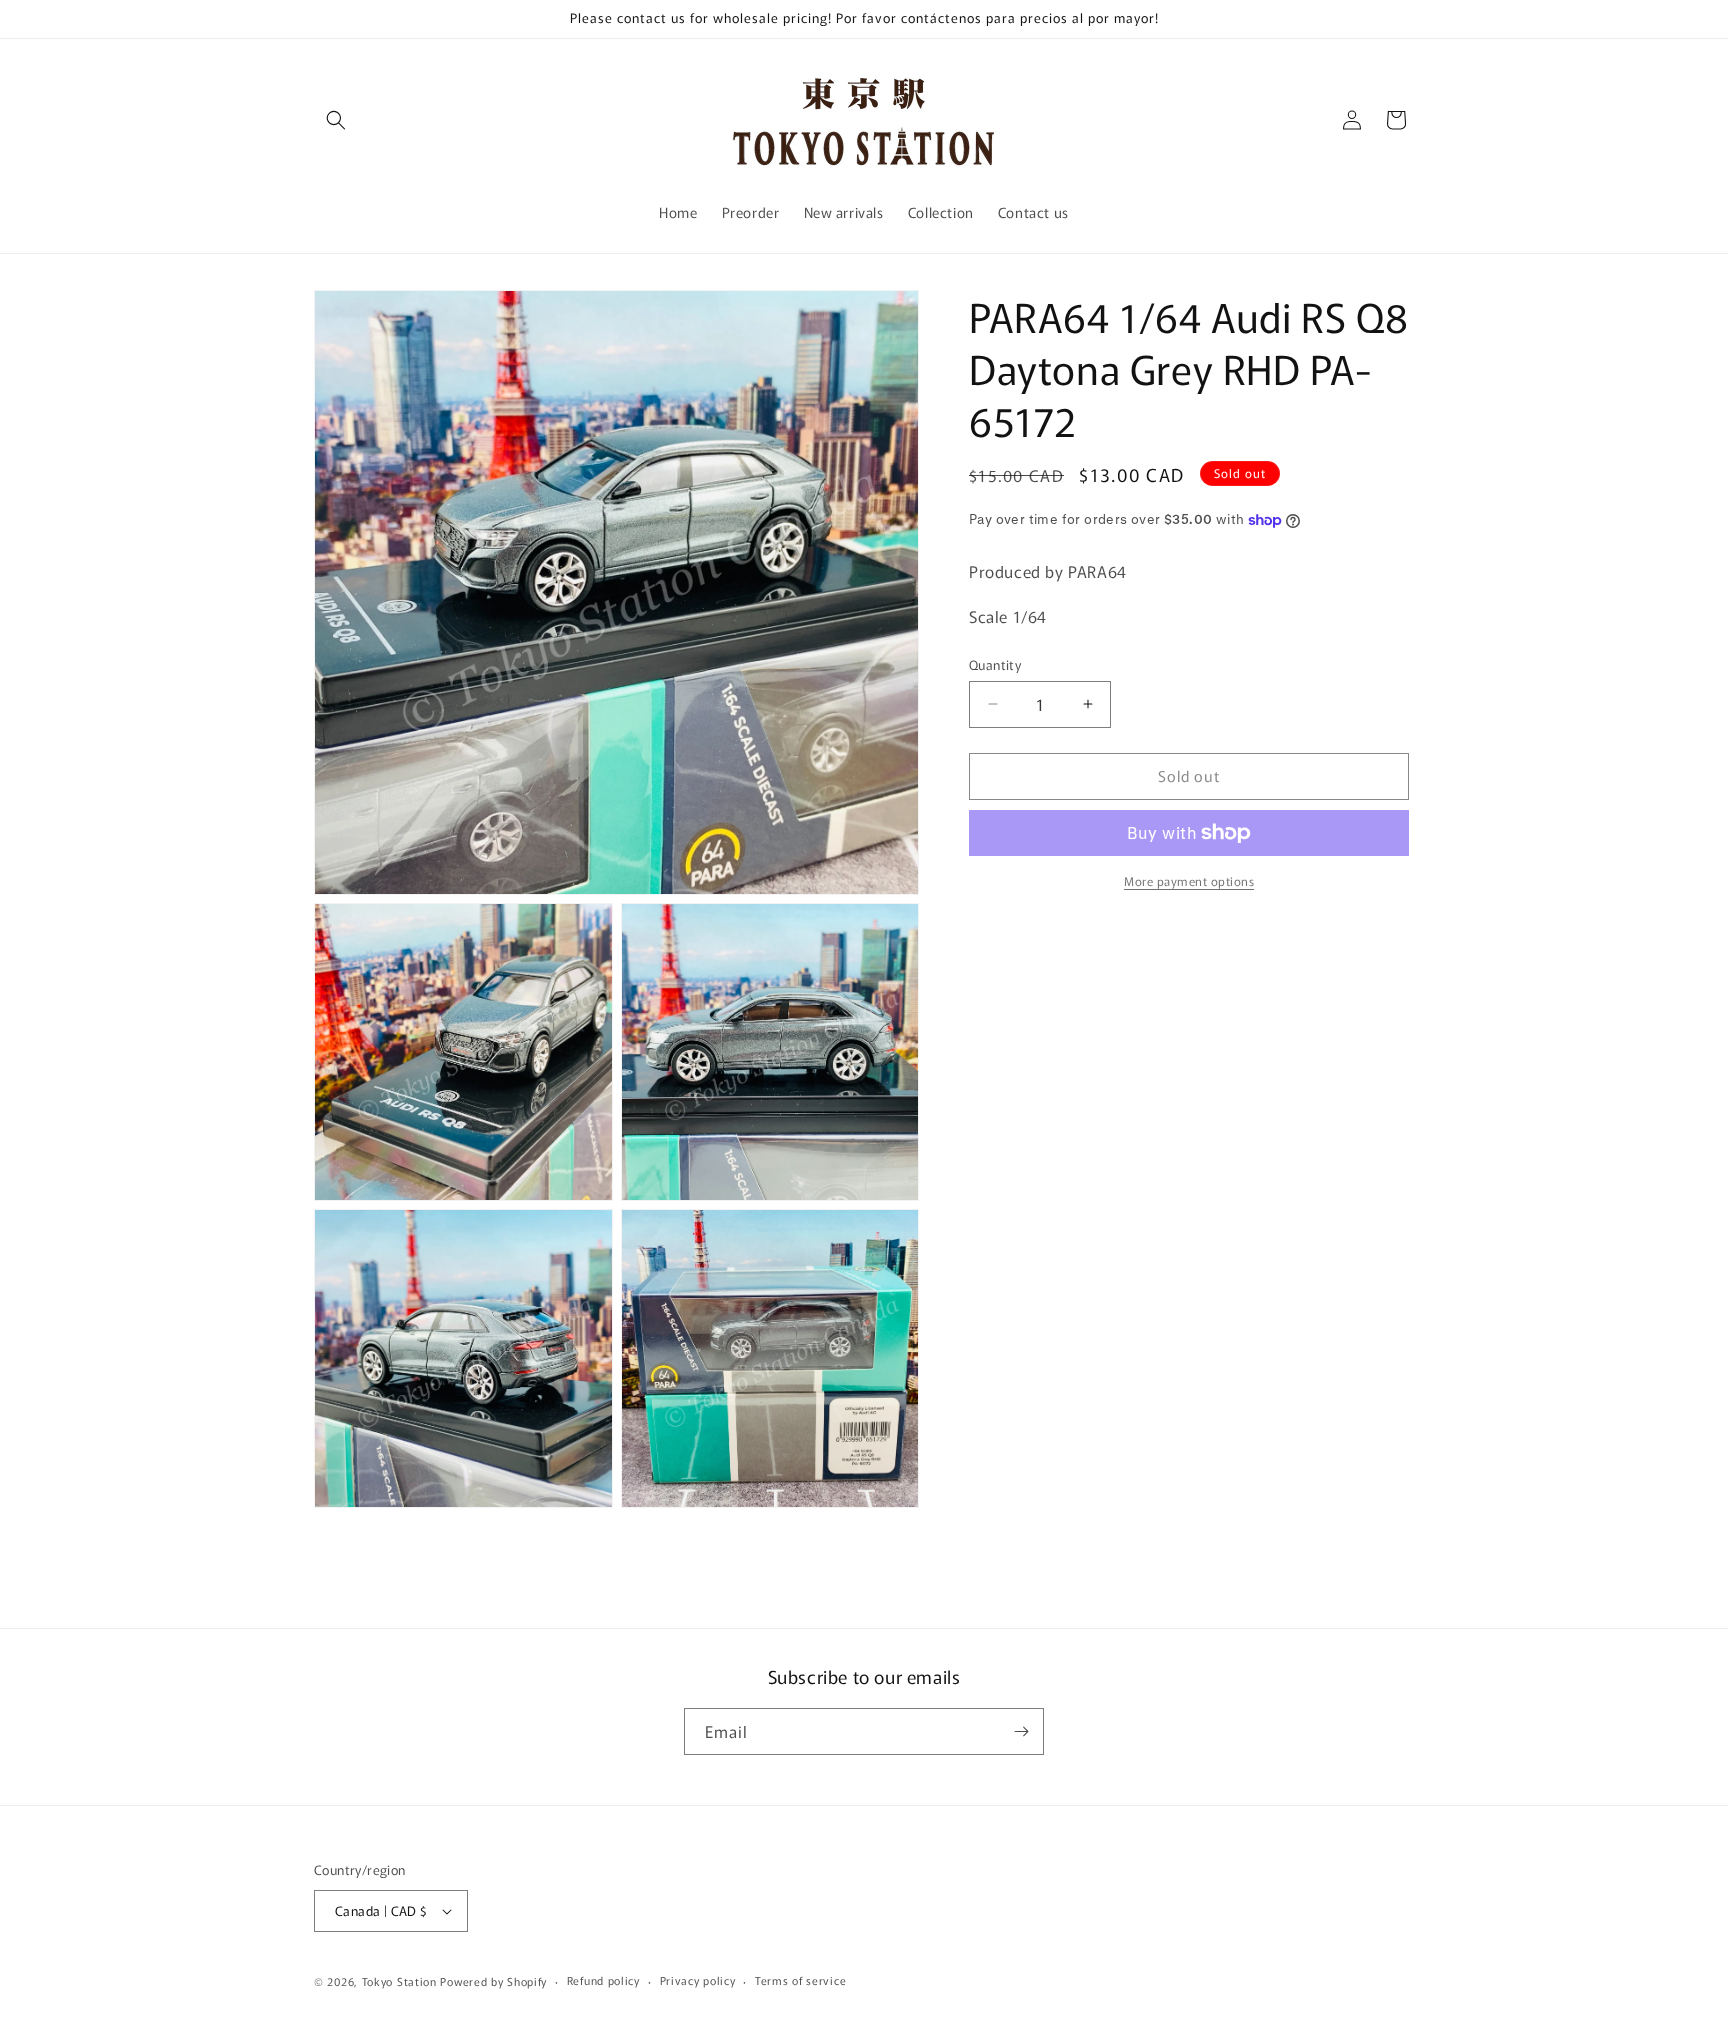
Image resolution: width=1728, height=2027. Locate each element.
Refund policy (603, 1980)
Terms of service (800, 1980)
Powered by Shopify (493, 1981)
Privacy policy (698, 1980)
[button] (336, 120)
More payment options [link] (1189, 880)
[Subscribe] (1021, 1731)
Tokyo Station (401, 1981)
